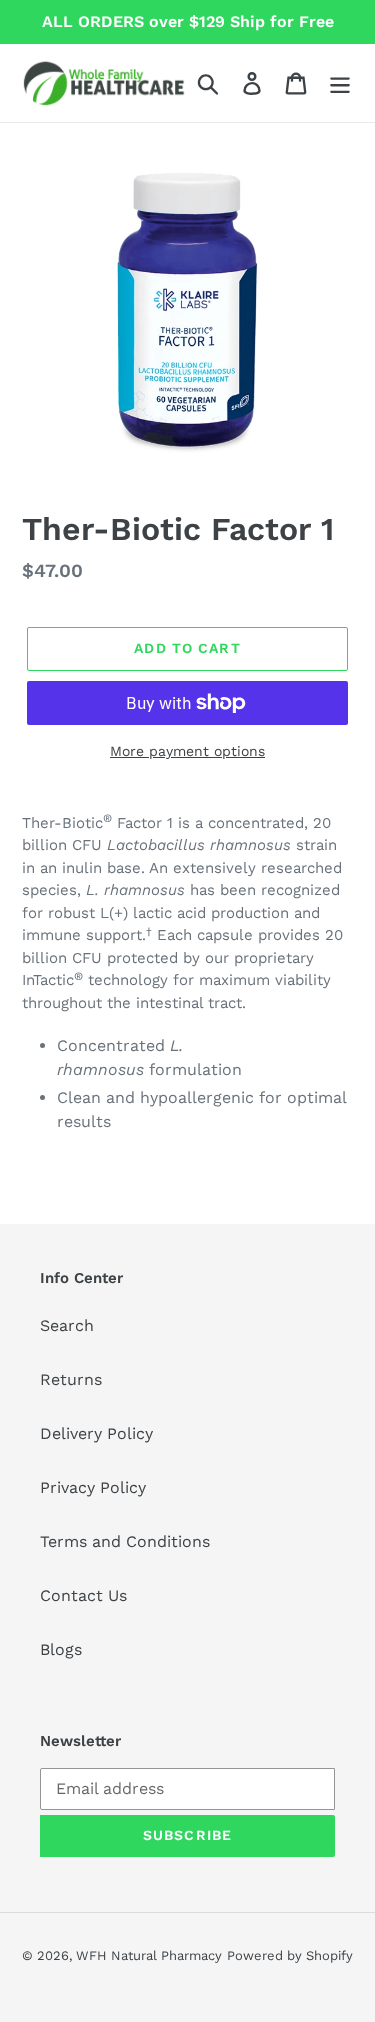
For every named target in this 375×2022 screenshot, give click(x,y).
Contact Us (83, 1595)
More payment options (187, 751)
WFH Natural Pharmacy (149, 1955)
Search (67, 1325)
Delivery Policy (96, 1433)
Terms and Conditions (125, 1541)
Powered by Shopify (290, 1955)
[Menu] (340, 83)
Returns (71, 1379)
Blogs (61, 1649)
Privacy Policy (93, 1487)
